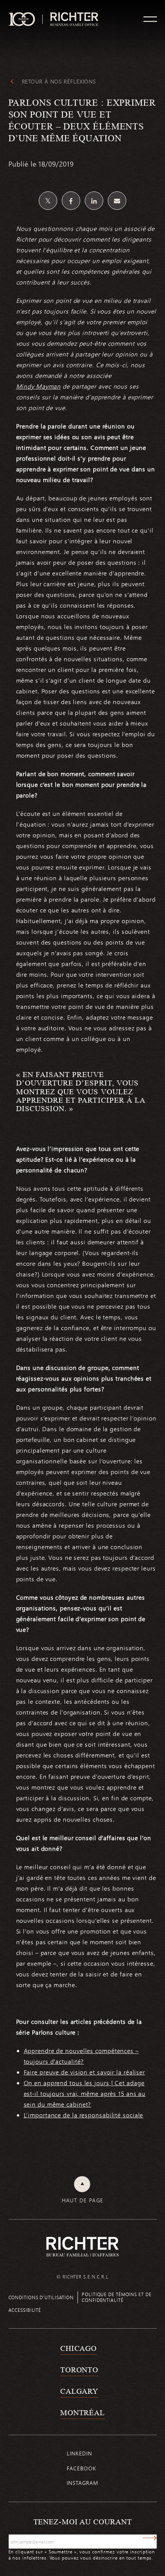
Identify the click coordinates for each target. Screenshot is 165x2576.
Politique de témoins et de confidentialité (116, 2297)
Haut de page (83, 2200)
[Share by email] (117, 201)
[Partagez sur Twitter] (48, 201)
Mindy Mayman (39, 386)
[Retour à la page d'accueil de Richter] (82, 2247)
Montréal (82, 2413)
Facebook (81, 2468)
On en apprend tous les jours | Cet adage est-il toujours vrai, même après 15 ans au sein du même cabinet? (85, 2093)
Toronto (79, 2370)
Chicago (78, 2348)
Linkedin (79, 2453)
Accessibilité (25, 2310)
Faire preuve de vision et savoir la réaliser (85, 2072)
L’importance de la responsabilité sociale (84, 2115)
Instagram (82, 2483)
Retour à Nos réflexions (59, 82)
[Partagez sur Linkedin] (94, 201)
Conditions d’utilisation (41, 2297)
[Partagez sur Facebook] (71, 201)
